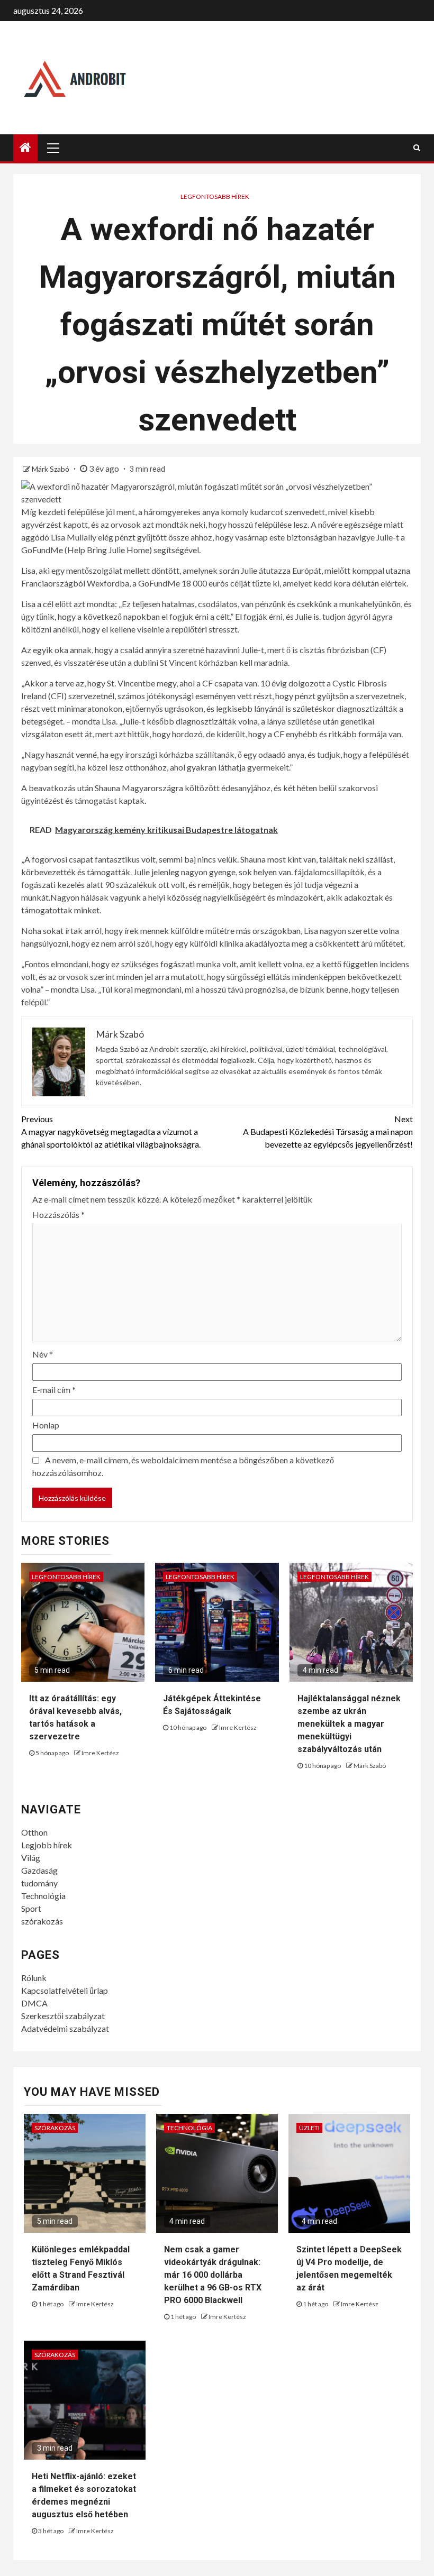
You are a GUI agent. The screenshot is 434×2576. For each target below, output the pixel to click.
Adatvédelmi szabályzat (65, 2028)
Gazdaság (39, 1870)
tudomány (39, 1883)
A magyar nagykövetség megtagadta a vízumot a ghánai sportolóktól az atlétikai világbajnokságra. (111, 1131)
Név (43, 1354)
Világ (31, 1858)
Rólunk (34, 1978)
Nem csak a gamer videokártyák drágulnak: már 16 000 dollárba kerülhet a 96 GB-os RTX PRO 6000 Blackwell (213, 2275)
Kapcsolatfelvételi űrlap (65, 1990)
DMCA (34, 2003)
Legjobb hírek (47, 1845)
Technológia (43, 1896)
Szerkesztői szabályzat (63, 2016)
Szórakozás (55, 2128)
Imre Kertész (100, 1753)
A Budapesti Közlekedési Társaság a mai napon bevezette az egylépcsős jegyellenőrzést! (328, 1131)
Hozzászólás (58, 1214)
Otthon (34, 1832)
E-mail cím (54, 1390)
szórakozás (42, 1921)
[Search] (417, 148)
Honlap (46, 1425)
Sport (31, 1908)
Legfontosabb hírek (215, 196)
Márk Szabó (51, 469)
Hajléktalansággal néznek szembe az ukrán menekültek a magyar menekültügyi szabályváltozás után (349, 1724)
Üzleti (309, 2128)
